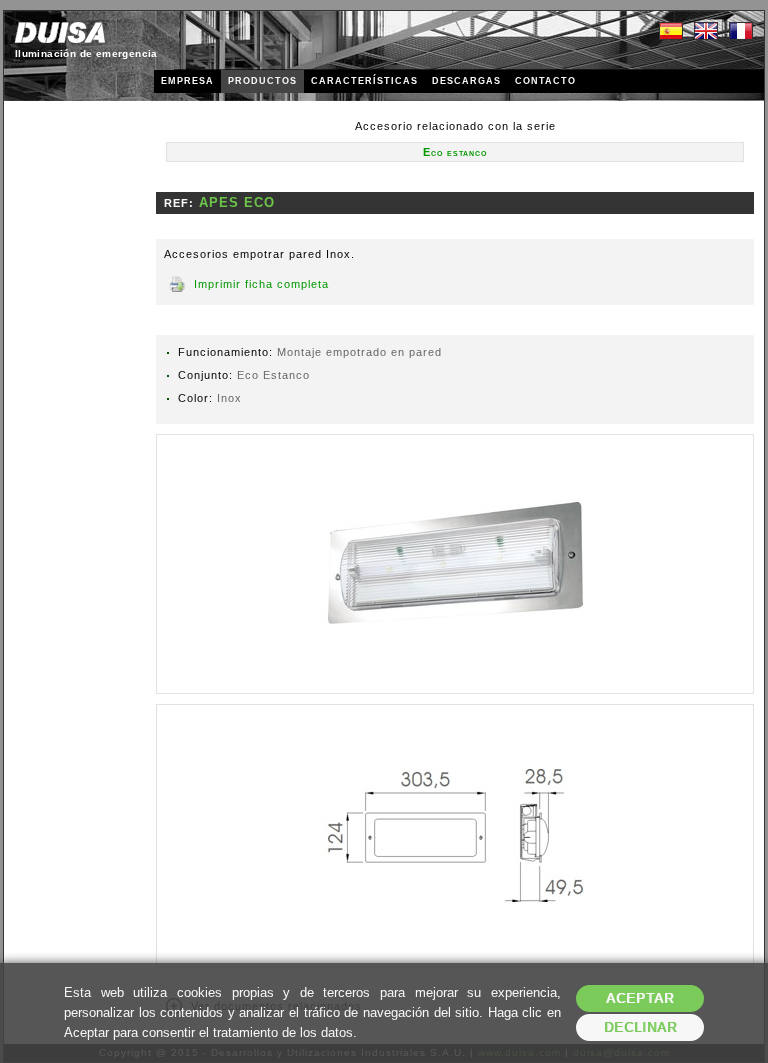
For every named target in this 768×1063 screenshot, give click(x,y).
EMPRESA (187, 81)
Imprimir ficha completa (261, 284)
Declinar (640, 1027)
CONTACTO (545, 81)
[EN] (706, 32)
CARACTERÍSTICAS (364, 81)
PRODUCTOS (262, 81)
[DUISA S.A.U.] (60, 32)
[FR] (741, 32)
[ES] (671, 32)
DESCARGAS (466, 81)
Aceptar (640, 998)
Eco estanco (455, 152)
